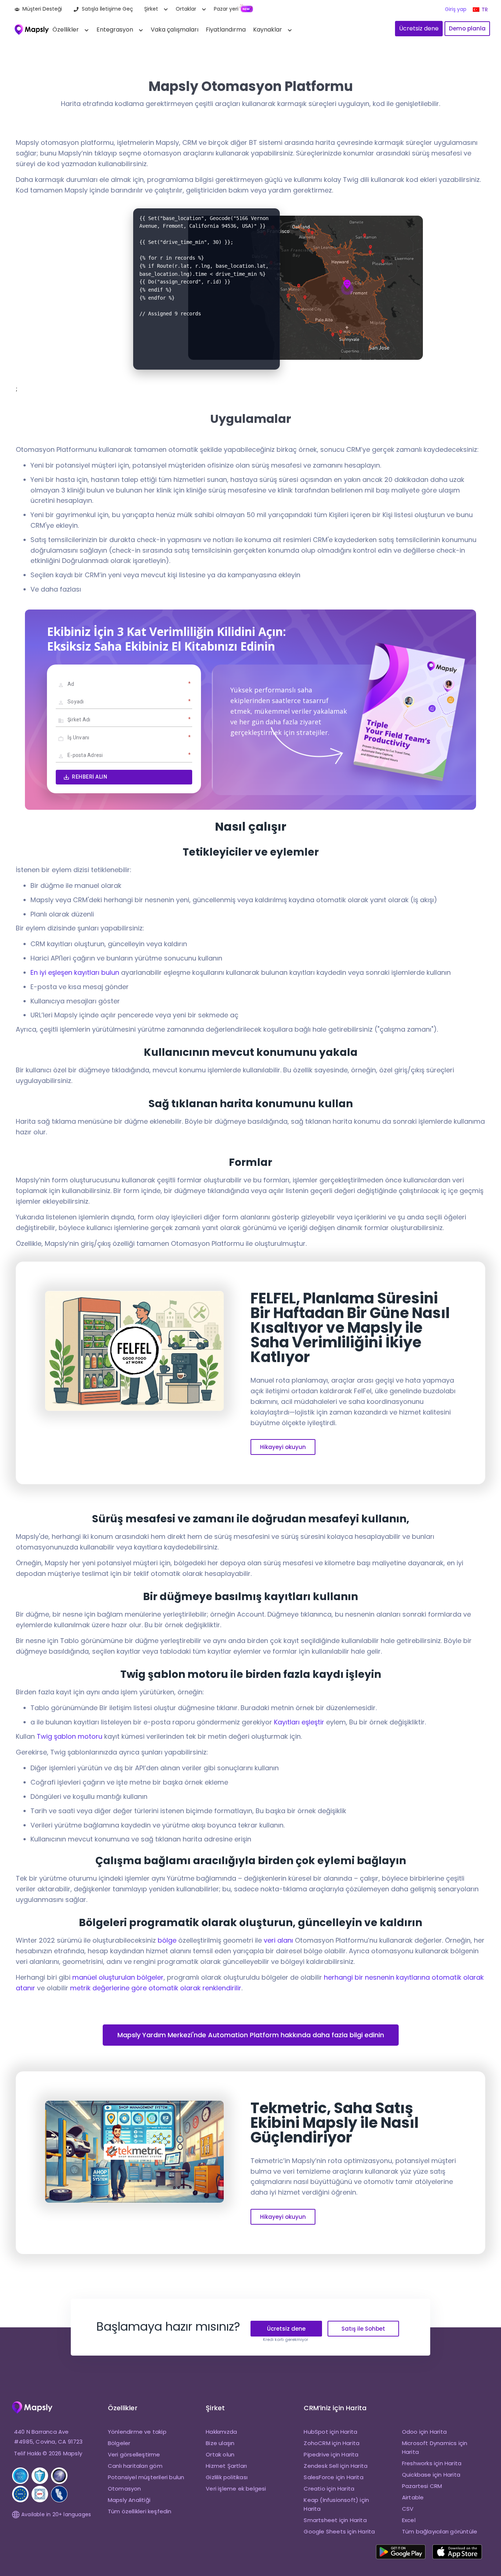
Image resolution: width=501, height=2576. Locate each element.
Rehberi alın (89, 777)
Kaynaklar (268, 30)
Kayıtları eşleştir (299, 1722)
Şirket (151, 9)
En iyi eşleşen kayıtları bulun (75, 972)
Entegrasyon (115, 30)
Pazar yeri (226, 9)
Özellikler (66, 30)
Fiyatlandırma (226, 30)
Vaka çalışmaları (175, 30)
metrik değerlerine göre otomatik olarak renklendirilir (156, 1988)
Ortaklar (186, 9)
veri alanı (278, 1940)
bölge (167, 1940)
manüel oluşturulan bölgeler (118, 1977)
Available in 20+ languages (56, 2514)
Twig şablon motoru (70, 1736)
